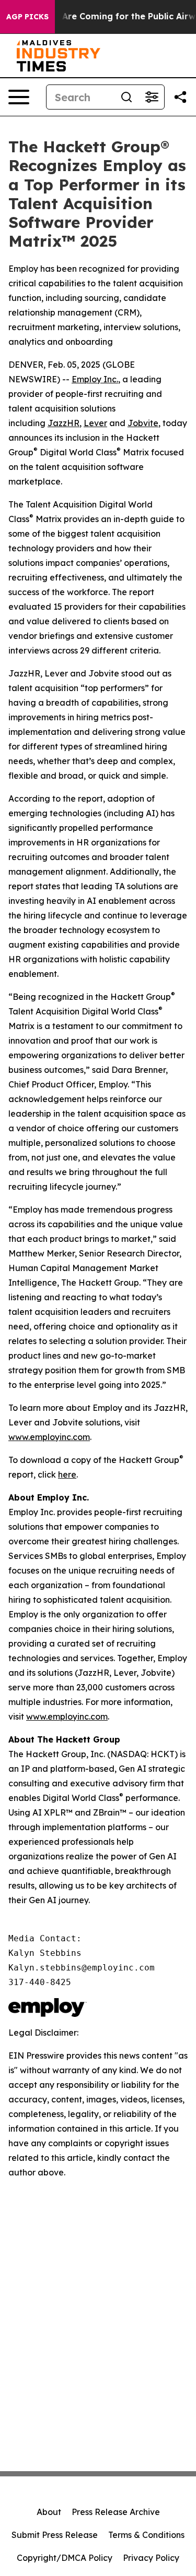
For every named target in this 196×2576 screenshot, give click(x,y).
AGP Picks (27, 17)
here (67, 1474)
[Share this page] (180, 97)
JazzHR (64, 423)
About (49, 2512)
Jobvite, (144, 423)
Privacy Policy (151, 2558)
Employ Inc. (95, 379)
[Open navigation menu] (19, 97)
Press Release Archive (116, 2512)
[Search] (126, 97)
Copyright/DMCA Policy (65, 2558)
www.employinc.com (49, 1437)
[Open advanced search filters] (152, 97)
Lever (95, 423)
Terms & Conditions (146, 2535)
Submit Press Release (55, 2535)
